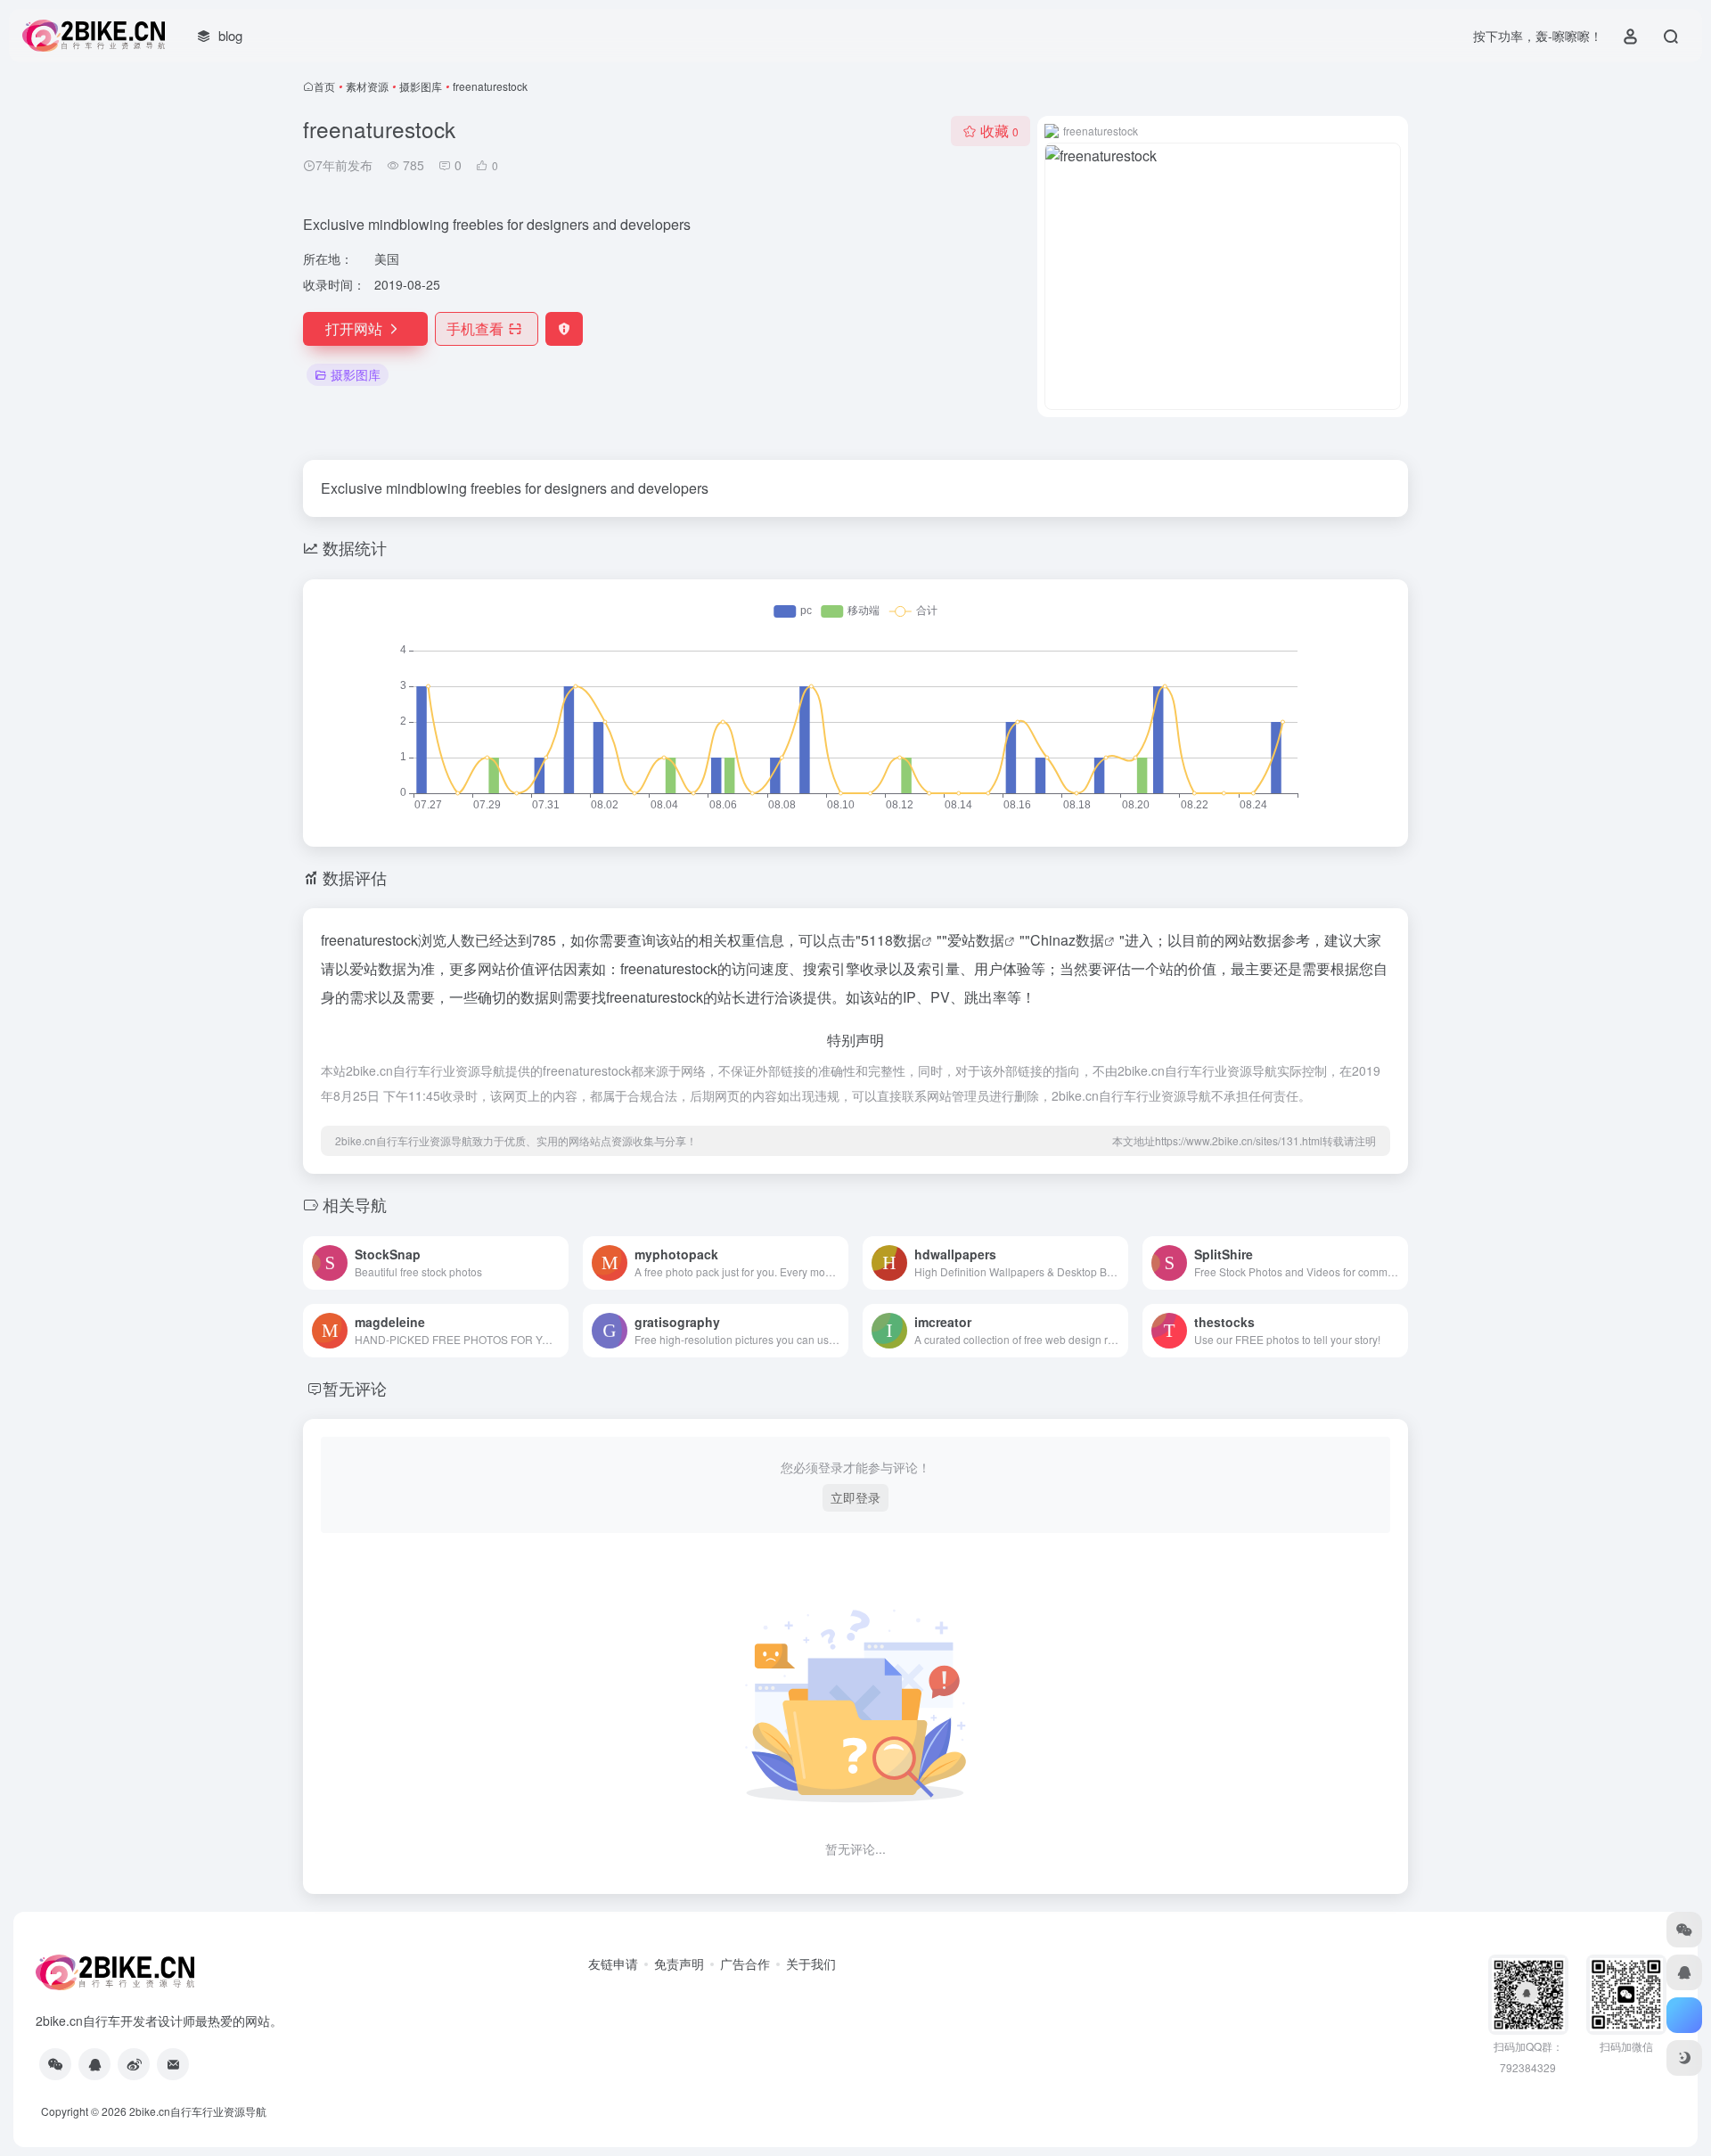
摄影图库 (421, 86)
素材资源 (367, 86)
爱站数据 (976, 940)
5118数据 (891, 940)
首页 (324, 86)
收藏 (999, 131)
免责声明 (679, 1963)
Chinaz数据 (1067, 940)
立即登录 (855, 1497)
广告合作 (745, 1963)
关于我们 (811, 1963)
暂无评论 (355, 1388)
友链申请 (613, 1963)
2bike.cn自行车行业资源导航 (198, 2111)
